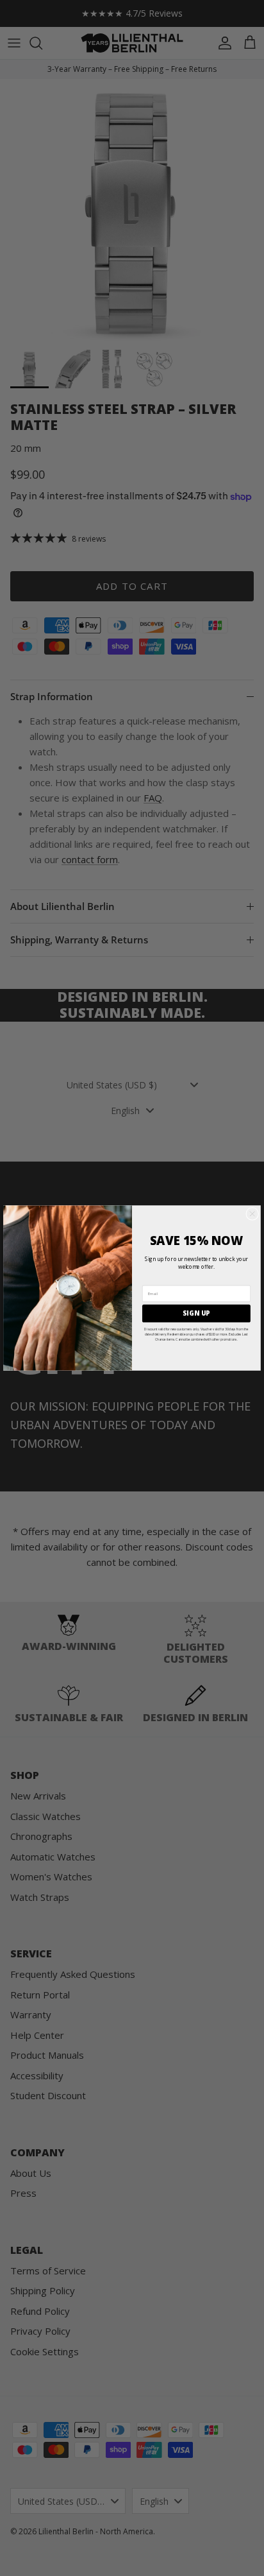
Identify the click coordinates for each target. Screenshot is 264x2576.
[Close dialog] (252, 1214)
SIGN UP (196, 1313)
